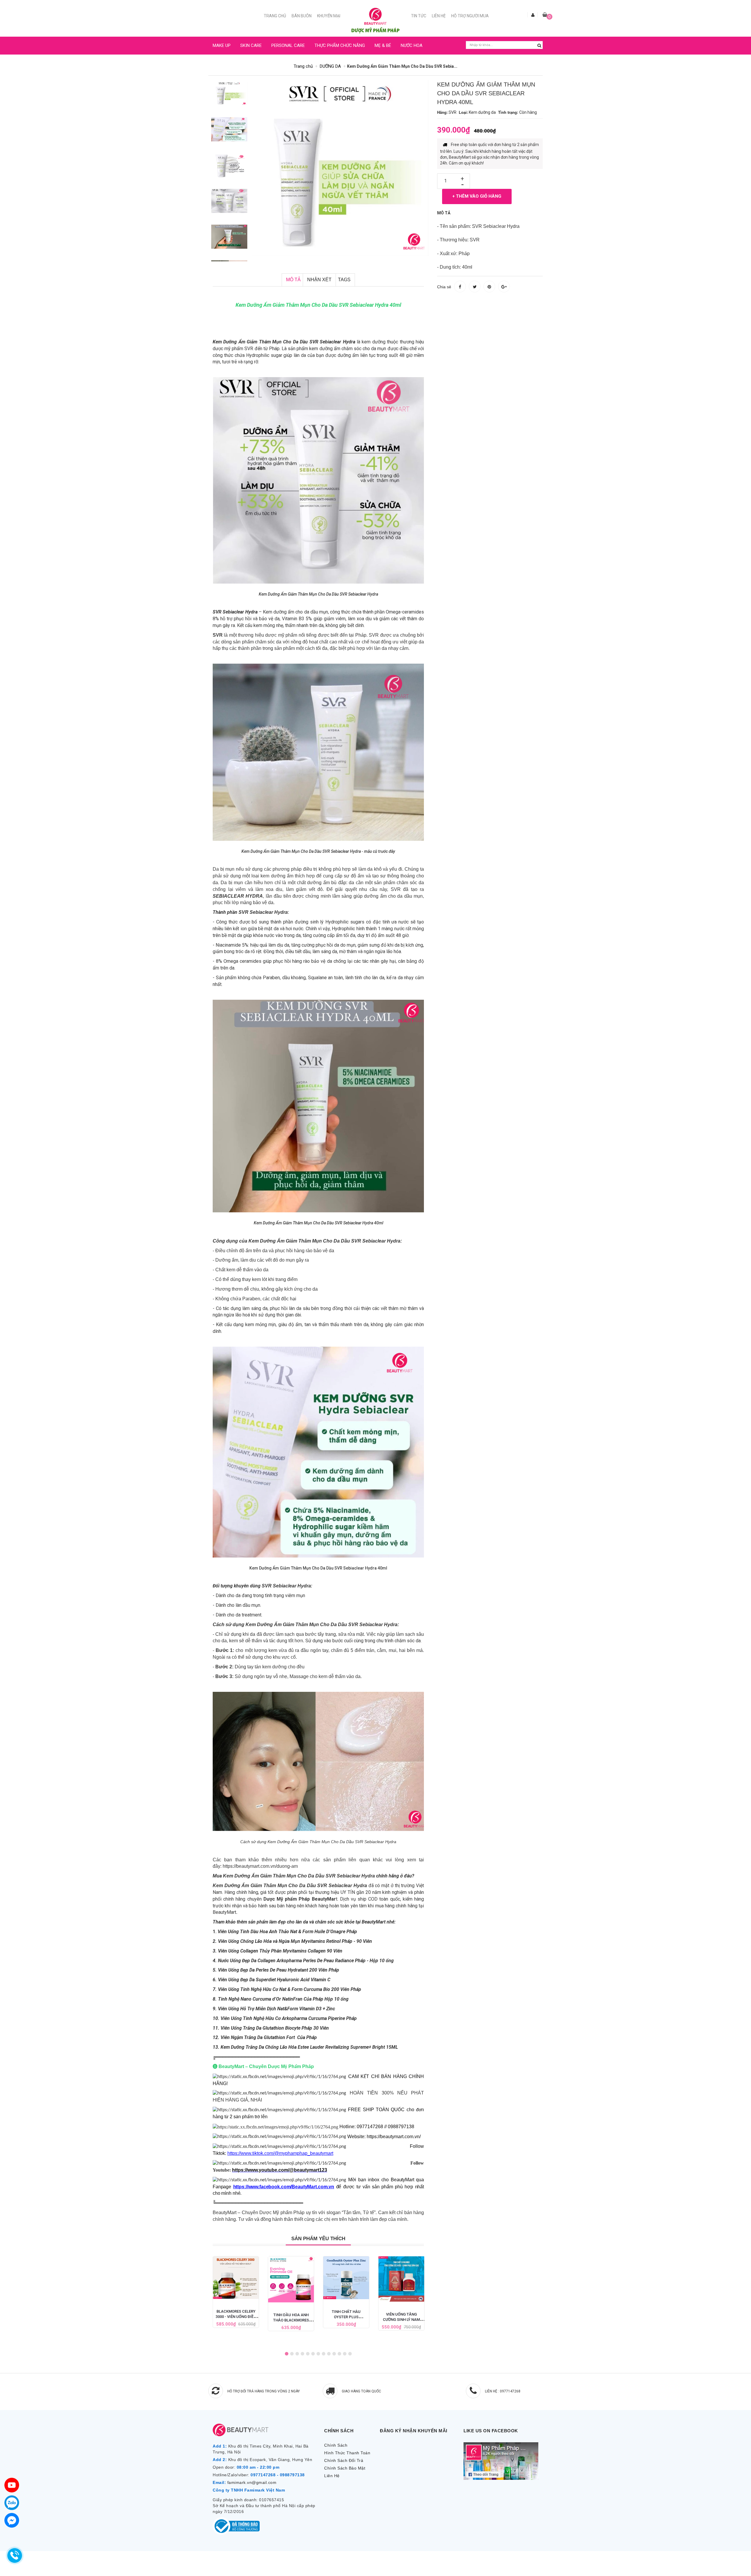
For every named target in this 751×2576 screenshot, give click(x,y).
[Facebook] (12, 2520)
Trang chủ (275, 16)
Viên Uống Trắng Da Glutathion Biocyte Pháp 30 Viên (275, 2028)
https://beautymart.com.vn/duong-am (260, 1866)
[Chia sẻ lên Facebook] (460, 287)
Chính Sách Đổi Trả (344, 2460)
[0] (545, 15)
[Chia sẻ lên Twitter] (475, 287)
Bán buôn (302, 16)
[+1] (504, 287)
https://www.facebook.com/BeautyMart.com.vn (284, 2187)
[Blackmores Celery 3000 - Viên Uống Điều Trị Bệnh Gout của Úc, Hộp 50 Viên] (236, 2278)
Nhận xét (319, 280)
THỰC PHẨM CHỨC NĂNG (340, 45)
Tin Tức (419, 16)
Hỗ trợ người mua (470, 16)
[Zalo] (12, 2503)
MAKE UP (222, 45)
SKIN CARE (251, 45)
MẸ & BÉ (383, 45)
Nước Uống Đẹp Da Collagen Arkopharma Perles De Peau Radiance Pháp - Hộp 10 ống (306, 1961)
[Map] (12, 2485)
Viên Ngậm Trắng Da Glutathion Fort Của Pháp (269, 2037)
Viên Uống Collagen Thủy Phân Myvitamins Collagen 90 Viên (280, 1951)
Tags (344, 280)
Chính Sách (336, 2445)
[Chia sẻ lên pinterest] (489, 287)
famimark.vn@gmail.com (252, 2482)
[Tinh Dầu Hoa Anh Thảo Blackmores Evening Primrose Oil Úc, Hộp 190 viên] (291, 2279)
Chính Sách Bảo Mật (345, 2468)
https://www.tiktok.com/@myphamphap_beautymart (280, 2153)
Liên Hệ (439, 16)
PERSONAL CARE (288, 45)
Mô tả (293, 280)
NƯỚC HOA (412, 45)
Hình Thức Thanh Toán (347, 2453)
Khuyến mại (329, 16)
